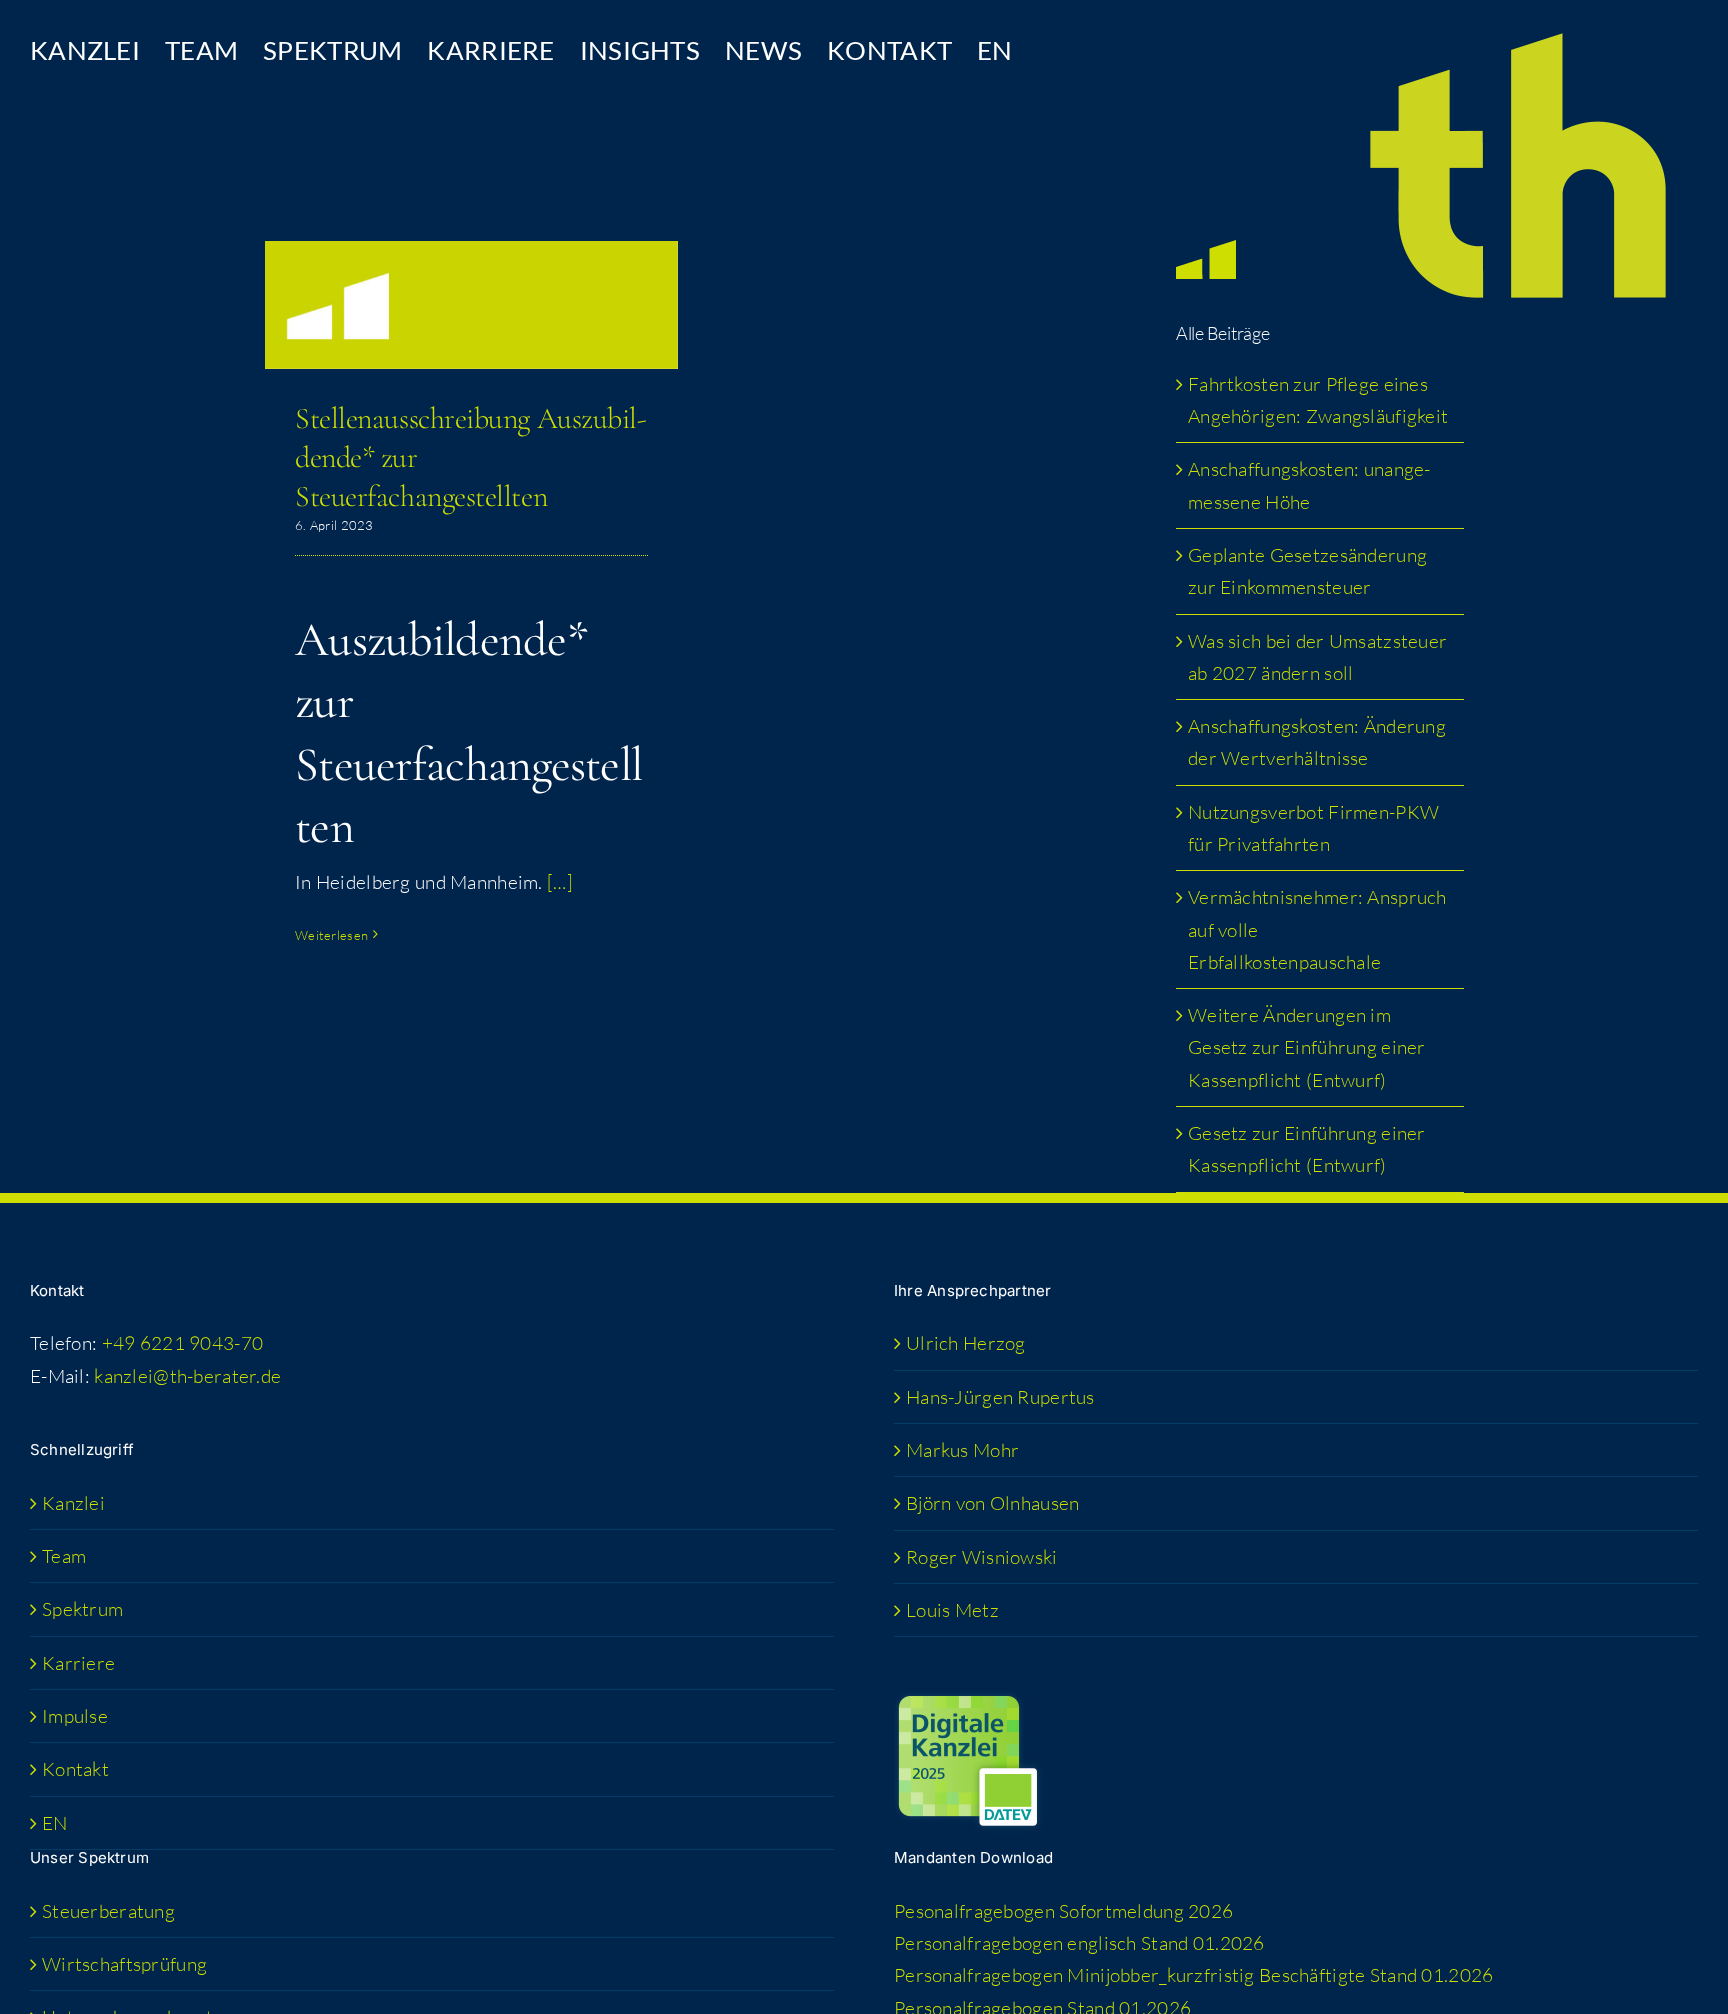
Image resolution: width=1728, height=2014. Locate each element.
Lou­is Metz (952, 1610)
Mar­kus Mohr (962, 1450)
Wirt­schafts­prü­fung (124, 1964)
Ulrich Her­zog (966, 1343)
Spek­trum (82, 1609)
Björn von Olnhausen (992, 1503)
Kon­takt (75, 1769)
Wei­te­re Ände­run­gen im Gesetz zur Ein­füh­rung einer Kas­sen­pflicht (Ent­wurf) (1307, 1047)
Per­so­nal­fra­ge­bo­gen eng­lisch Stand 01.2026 (1079, 1943)
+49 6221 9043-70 (183, 1343)
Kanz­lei (73, 1503)
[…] (560, 882)
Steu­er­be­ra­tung (108, 1911)
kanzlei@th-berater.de (187, 1376)
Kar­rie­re (78, 1663)
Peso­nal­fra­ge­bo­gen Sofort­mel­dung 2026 (1063, 1911)
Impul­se (75, 1716)
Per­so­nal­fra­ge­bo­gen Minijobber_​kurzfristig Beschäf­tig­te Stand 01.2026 (1193, 1975)
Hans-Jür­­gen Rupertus (1000, 1397)
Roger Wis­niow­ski (982, 1557)
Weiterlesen (331, 935)
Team (64, 1556)
